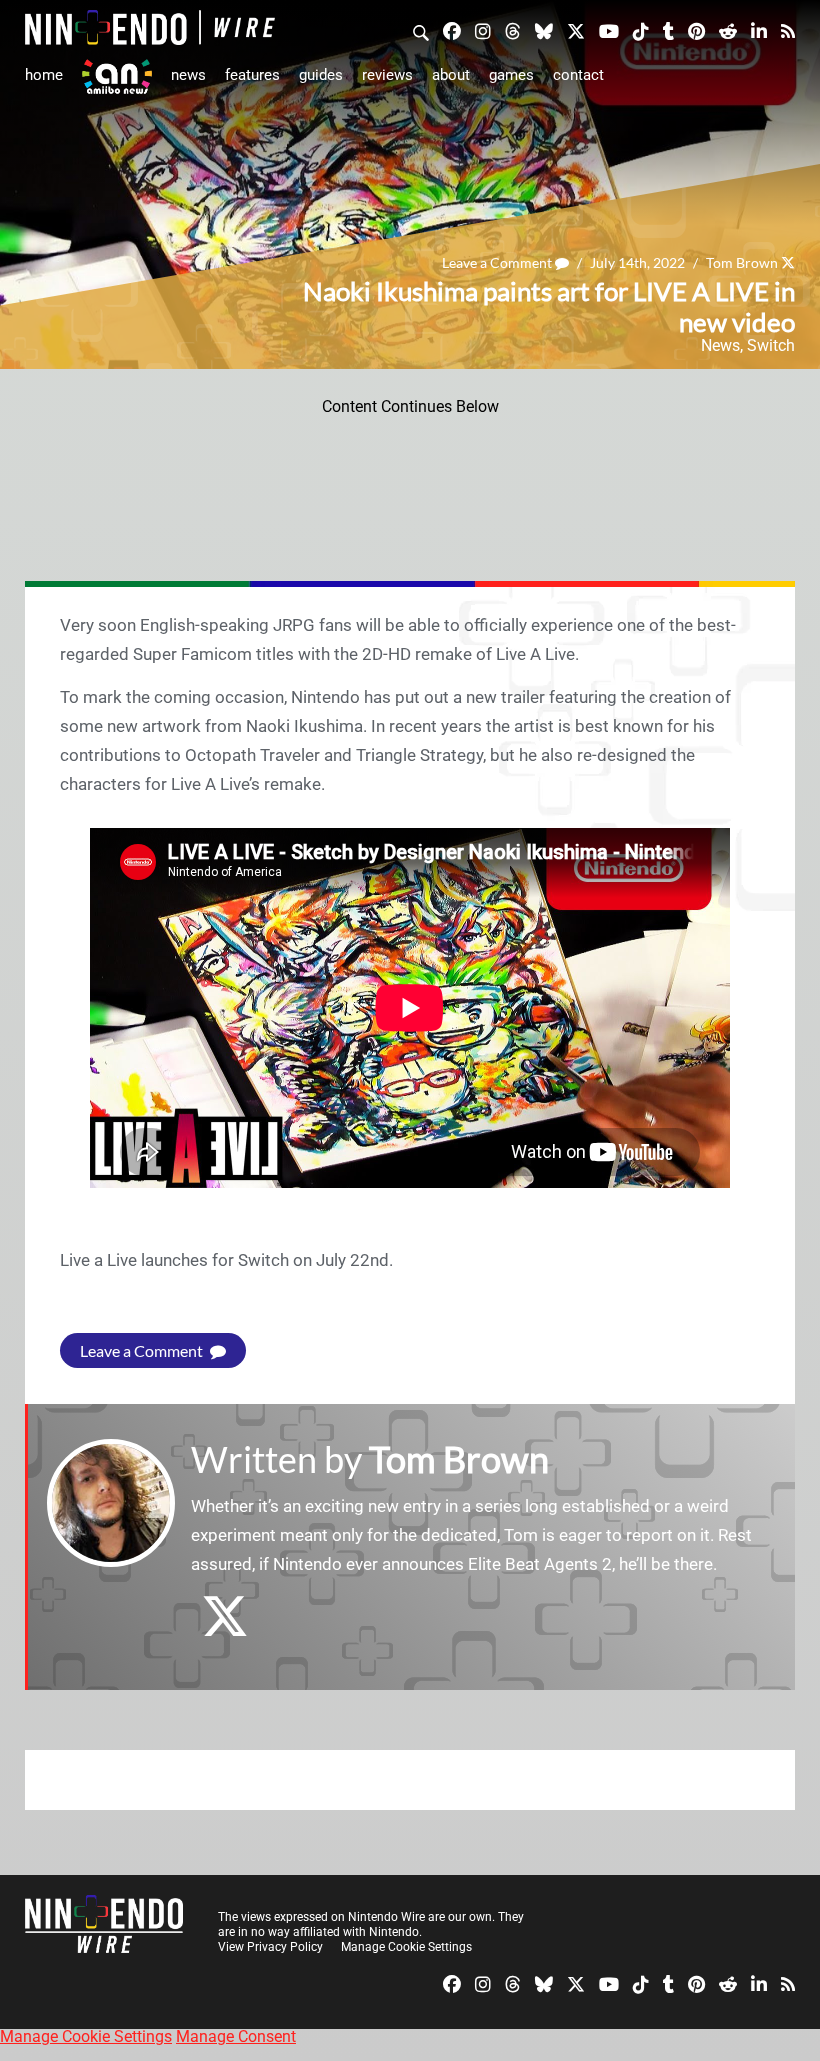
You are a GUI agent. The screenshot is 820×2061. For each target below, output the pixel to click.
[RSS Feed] (788, 30)
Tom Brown (742, 262)
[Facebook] (452, 30)
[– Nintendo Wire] (150, 27)
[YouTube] (609, 30)
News (188, 75)
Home (44, 75)
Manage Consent (236, 2036)
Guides (321, 75)
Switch (771, 345)
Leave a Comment (498, 262)
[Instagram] (483, 30)
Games (511, 75)
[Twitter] (576, 30)
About (451, 75)
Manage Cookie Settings (406, 1947)
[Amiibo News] (117, 76)
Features (252, 75)
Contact (578, 75)
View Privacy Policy (270, 1947)
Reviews (387, 75)
